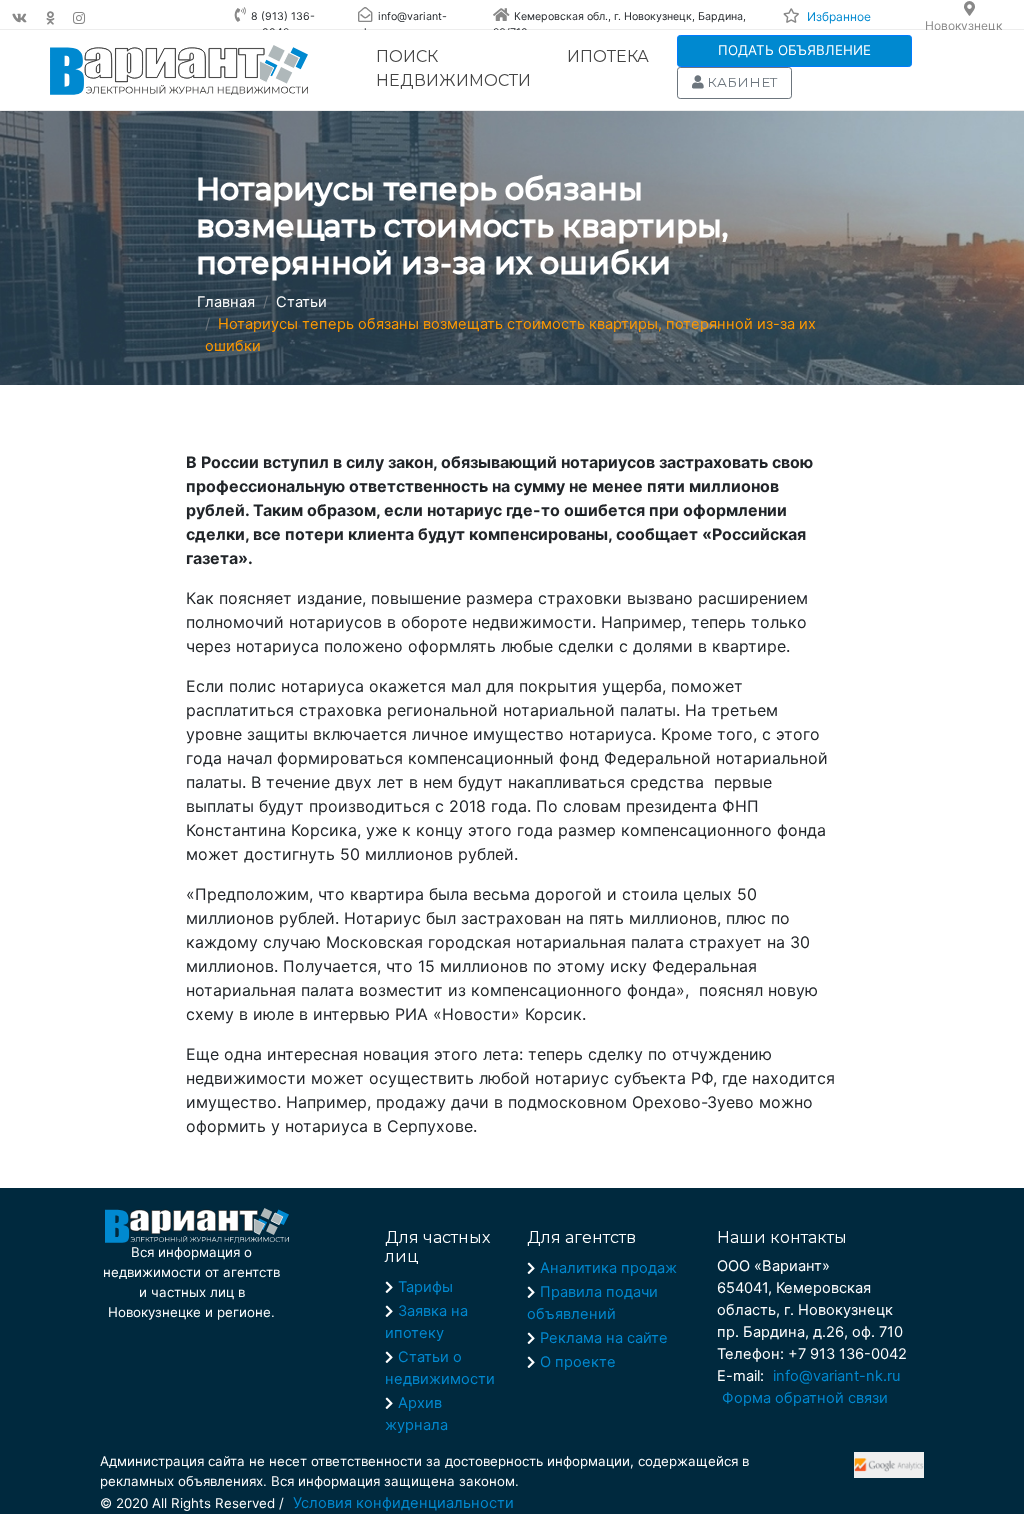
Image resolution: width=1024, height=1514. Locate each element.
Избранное (839, 16)
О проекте (578, 1362)
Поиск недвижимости (453, 68)
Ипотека (608, 56)
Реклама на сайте (604, 1338)
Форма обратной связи (805, 1398)
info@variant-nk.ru (837, 1376)
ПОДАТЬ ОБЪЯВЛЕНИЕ (794, 50)
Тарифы (425, 1287)
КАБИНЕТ (740, 82)
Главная (226, 302)
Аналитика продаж (608, 1268)
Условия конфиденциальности (403, 1503)
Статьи (301, 302)
